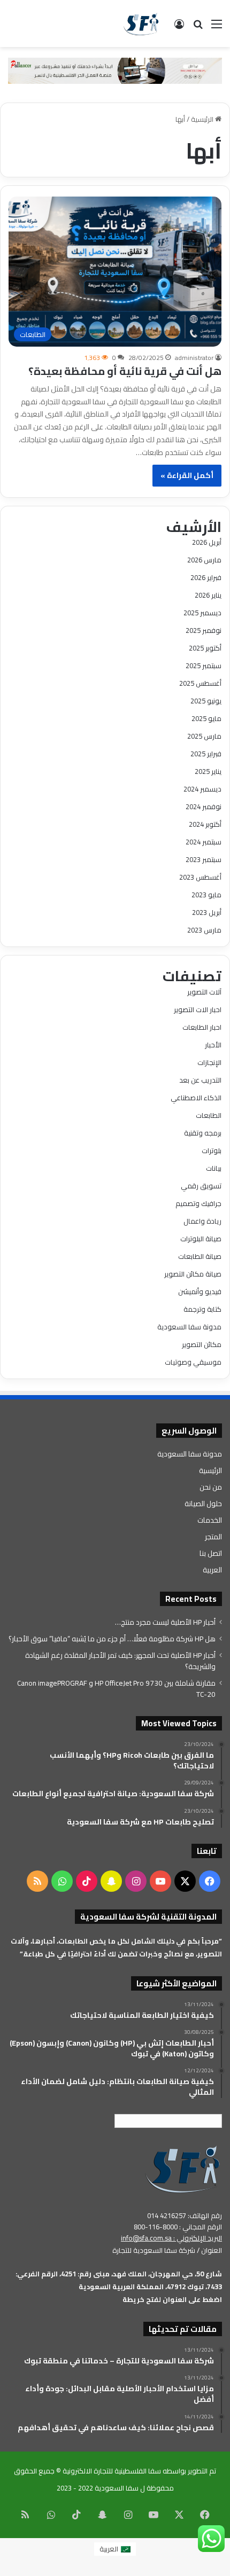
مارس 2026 (204, 560)
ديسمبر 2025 (202, 613)
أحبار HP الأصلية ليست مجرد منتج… (165, 1622)
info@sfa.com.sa (146, 2238)
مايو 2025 (206, 718)
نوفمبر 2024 (204, 807)
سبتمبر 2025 (204, 665)
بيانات (214, 1168)
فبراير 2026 (206, 577)
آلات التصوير (204, 992)
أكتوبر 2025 (205, 648)
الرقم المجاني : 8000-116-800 (178, 2227)
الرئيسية (203, 119)
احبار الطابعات (202, 1027)
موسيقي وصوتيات (193, 1362)
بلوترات (212, 1150)
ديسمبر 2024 (202, 789)
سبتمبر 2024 (204, 842)
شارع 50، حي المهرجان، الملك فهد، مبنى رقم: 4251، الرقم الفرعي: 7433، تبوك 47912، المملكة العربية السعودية (119, 2280)
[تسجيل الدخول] (179, 28)
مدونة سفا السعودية (189, 1327)
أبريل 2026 (207, 542)
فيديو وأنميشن (200, 1291)
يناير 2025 (208, 771)
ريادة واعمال (202, 1221)
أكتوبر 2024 (205, 824)
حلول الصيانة (203, 1504)
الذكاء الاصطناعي (196, 1098)
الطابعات (209, 1115)
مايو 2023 (206, 895)
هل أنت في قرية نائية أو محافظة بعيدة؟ (125, 371)
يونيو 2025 (206, 701)
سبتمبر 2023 (204, 859)
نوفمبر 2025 (204, 630)
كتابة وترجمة (202, 1309)
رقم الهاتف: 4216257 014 (185, 2215)
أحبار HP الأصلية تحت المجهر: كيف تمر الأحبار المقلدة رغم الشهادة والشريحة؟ (120, 1661)
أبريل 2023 (207, 912)
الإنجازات (209, 1062)
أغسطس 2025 (200, 683)
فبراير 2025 (206, 754)
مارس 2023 (204, 930)
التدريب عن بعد (200, 1080)
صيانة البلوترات (201, 1239)
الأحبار (213, 1045)
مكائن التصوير (202, 1344)
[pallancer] (115, 70)
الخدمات (210, 1520)
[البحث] (198, 28)
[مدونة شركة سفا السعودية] (141, 24)
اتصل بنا (211, 1553)
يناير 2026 (208, 595)
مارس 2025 (204, 736)
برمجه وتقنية (203, 1133)
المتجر (213, 1537)
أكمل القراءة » (187, 475)
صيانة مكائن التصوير (193, 1274)
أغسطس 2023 (200, 877)
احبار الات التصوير (198, 1009)
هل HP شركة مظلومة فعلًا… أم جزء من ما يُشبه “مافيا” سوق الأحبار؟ (112, 1639)
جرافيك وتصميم (198, 1203)
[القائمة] (217, 28)
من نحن (211, 1487)
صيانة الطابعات (200, 1256)
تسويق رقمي (201, 1186)
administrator (194, 358)
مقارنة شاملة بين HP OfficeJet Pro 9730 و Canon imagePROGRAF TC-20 (116, 1689)
